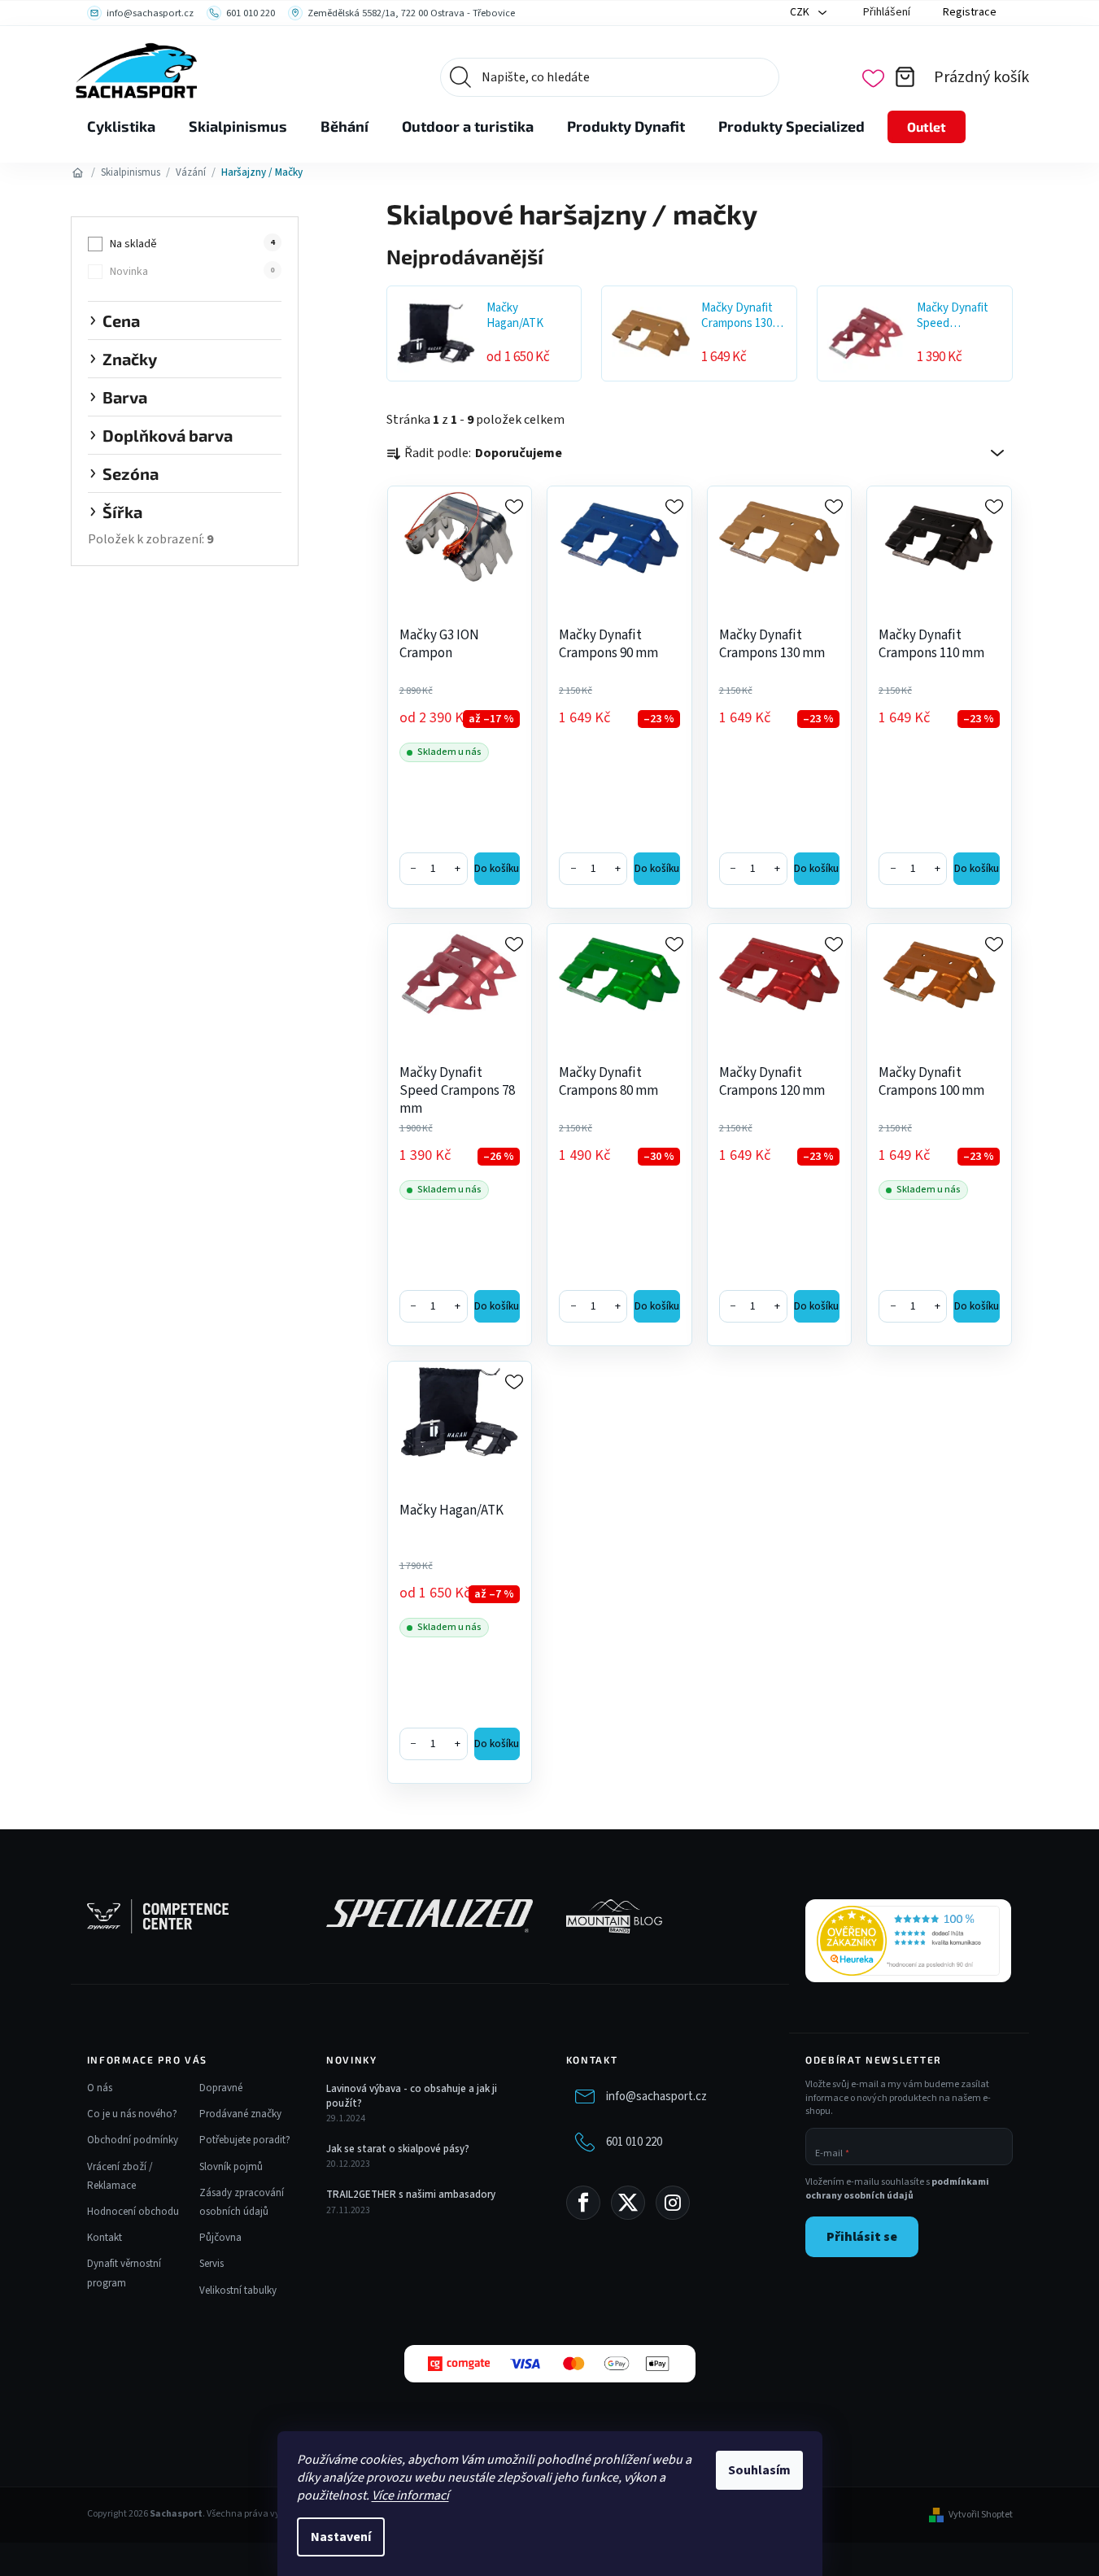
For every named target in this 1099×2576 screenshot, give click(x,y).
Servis (212, 2264)
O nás (100, 2088)
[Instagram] (673, 2203)
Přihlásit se (862, 2237)
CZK (801, 12)
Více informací (410, 2495)
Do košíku (497, 869)
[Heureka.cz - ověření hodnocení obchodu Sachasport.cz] (908, 1941)
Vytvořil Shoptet (981, 2515)
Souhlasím (759, 2470)
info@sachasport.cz (656, 2097)
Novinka (192, 272)
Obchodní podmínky (133, 2140)
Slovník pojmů (231, 2167)
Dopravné (221, 2088)
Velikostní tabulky (238, 2291)
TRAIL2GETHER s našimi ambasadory (411, 2195)
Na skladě (192, 244)
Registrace (970, 12)
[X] (628, 2203)
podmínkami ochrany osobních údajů (897, 2189)
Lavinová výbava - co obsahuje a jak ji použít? (412, 2096)
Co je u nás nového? (132, 2114)
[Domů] (78, 172)
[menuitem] (121, 127)
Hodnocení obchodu (133, 2212)
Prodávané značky (240, 2114)
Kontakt (105, 2238)
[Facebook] (583, 2203)
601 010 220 (634, 2142)
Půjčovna (220, 2238)
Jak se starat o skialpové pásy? (398, 2149)
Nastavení (341, 2537)
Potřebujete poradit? (245, 2140)
